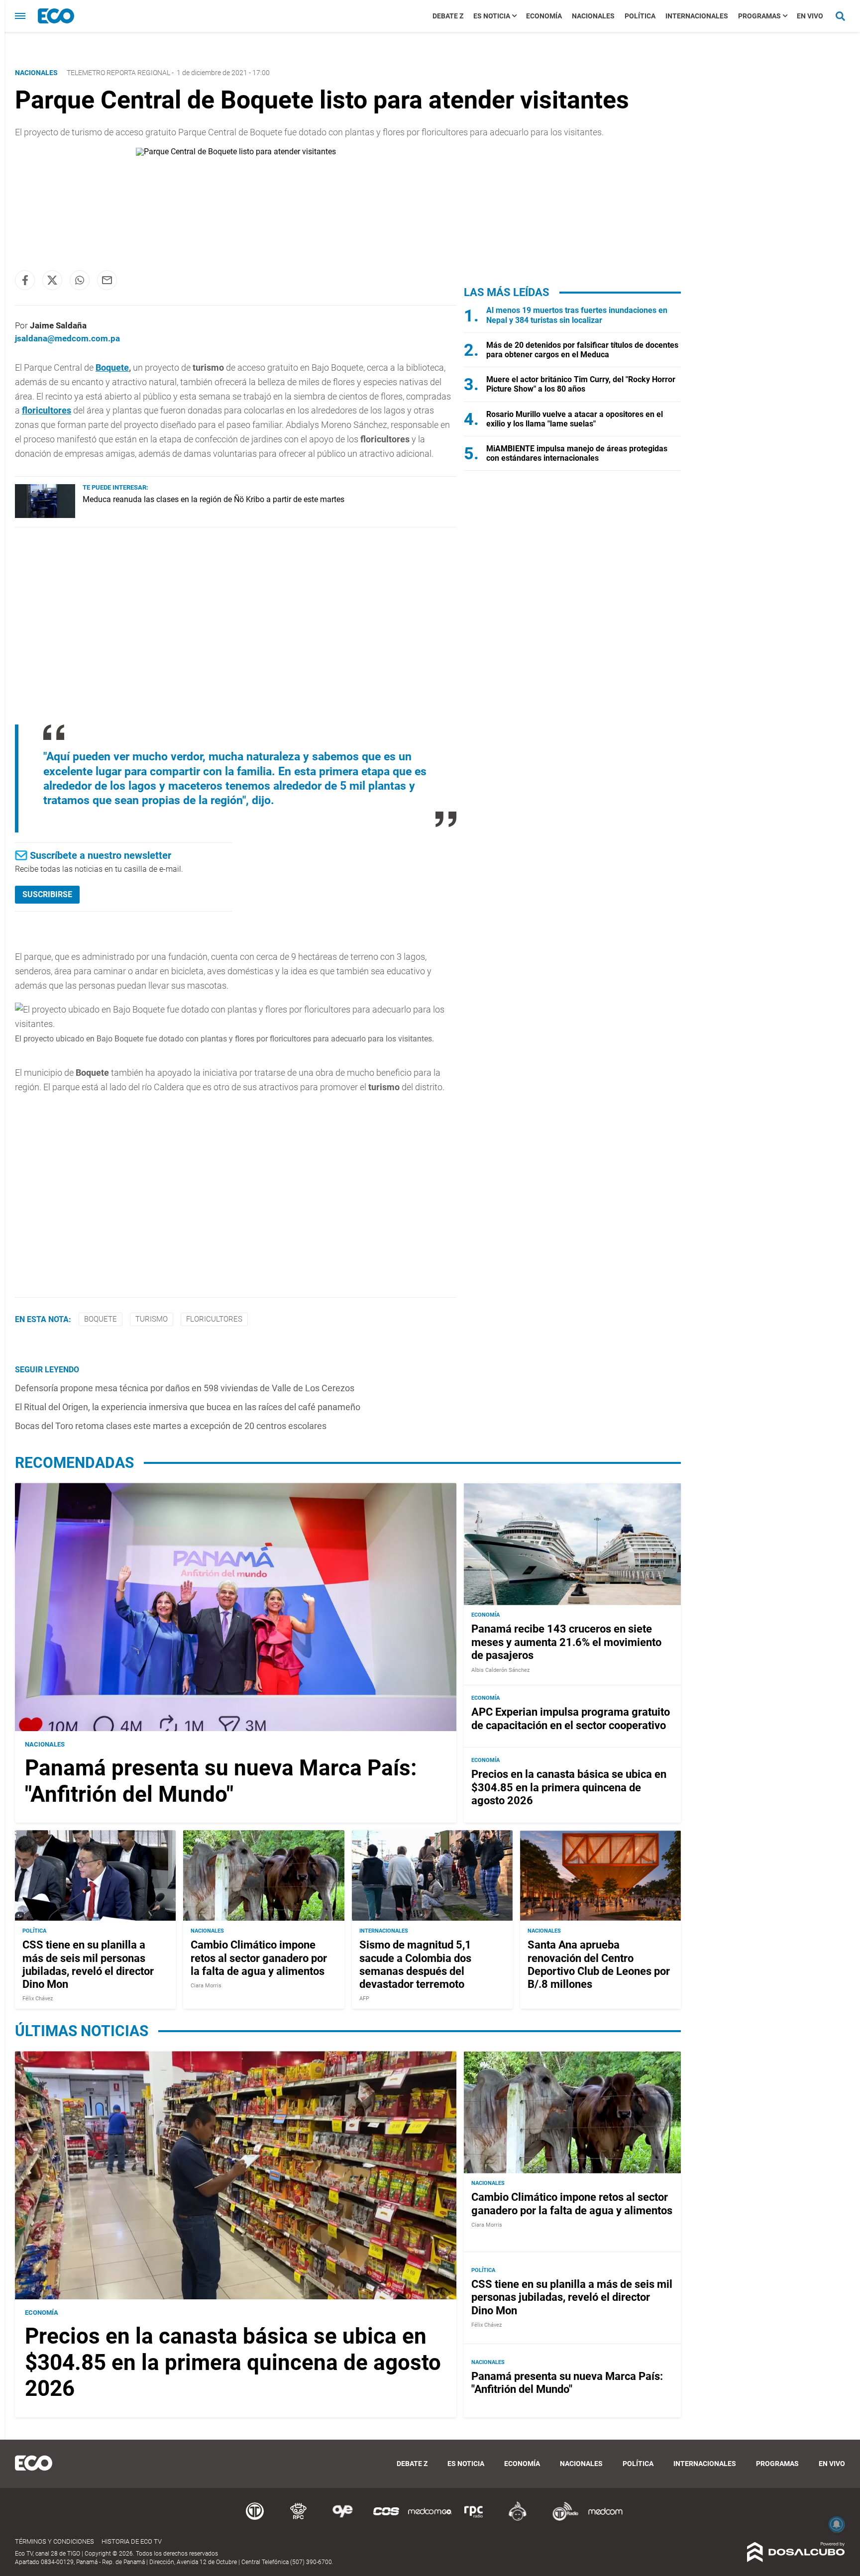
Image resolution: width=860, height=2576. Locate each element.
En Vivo (810, 16)
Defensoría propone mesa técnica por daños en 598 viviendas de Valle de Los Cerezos (185, 1388)
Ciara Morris (206, 1986)
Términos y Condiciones (54, 2541)
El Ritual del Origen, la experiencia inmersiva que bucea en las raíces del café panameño (188, 1407)
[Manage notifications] (837, 2524)
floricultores (47, 410)
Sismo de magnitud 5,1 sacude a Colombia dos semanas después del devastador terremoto (415, 1964)
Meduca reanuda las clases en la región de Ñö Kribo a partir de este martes (214, 499)
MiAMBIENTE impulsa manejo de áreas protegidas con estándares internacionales (577, 453)
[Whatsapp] (80, 280)
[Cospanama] (386, 2519)
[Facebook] (25, 280)
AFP (364, 1999)
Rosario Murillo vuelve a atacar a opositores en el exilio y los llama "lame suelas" (575, 419)
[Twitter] (52, 280)
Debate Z (448, 16)
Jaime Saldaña (58, 325)
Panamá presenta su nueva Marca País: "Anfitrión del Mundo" (221, 1781)
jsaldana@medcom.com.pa (67, 338)
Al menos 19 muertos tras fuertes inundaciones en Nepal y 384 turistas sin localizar (577, 315)
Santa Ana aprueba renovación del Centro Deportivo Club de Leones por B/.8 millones (599, 1964)
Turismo (152, 1319)
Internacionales (697, 16)
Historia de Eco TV (132, 2541)
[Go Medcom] (430, 2519)
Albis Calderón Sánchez (500, 1670)
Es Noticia (492, 16)
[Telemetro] (255, 2519)
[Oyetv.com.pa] (342, 2519)
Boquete (112, 367)
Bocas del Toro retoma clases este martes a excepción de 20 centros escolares (171, 1426)
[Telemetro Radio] (561, 2519)
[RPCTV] (299, 2519)
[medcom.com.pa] (605, 2519)
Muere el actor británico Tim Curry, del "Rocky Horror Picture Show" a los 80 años (581, 384)
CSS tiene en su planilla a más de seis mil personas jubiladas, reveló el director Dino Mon (88, 1964)
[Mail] (107, 280)
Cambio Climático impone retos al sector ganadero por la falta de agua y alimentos (259, 1958)
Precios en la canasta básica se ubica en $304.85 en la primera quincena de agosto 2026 (569, 1788)
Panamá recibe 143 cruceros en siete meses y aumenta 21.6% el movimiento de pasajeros (566, 1643)
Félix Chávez (38, 1999)
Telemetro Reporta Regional (118, 73)
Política (640, 16)
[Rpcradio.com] (474, 2519)
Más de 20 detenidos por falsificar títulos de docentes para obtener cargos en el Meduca (582, 350)
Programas (759, 16)
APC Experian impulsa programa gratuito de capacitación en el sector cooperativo (571, 1719)
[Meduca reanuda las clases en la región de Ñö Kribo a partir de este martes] (45, 515)
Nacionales (593, 16)
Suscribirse (47, 894)
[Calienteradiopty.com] (518, 2519)
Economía (544, 16)
